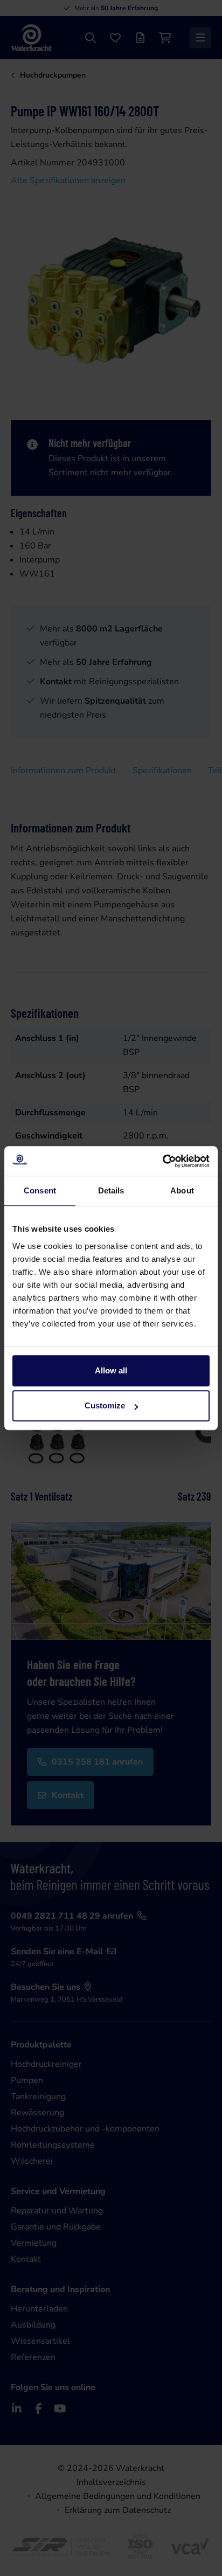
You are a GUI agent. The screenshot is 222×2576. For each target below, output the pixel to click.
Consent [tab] (40, 1190)
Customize (105, 1405)
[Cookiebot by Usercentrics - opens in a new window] (162, 1161)
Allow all (111, 1370)
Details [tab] (111, 1190)
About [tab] (182, 1190)
